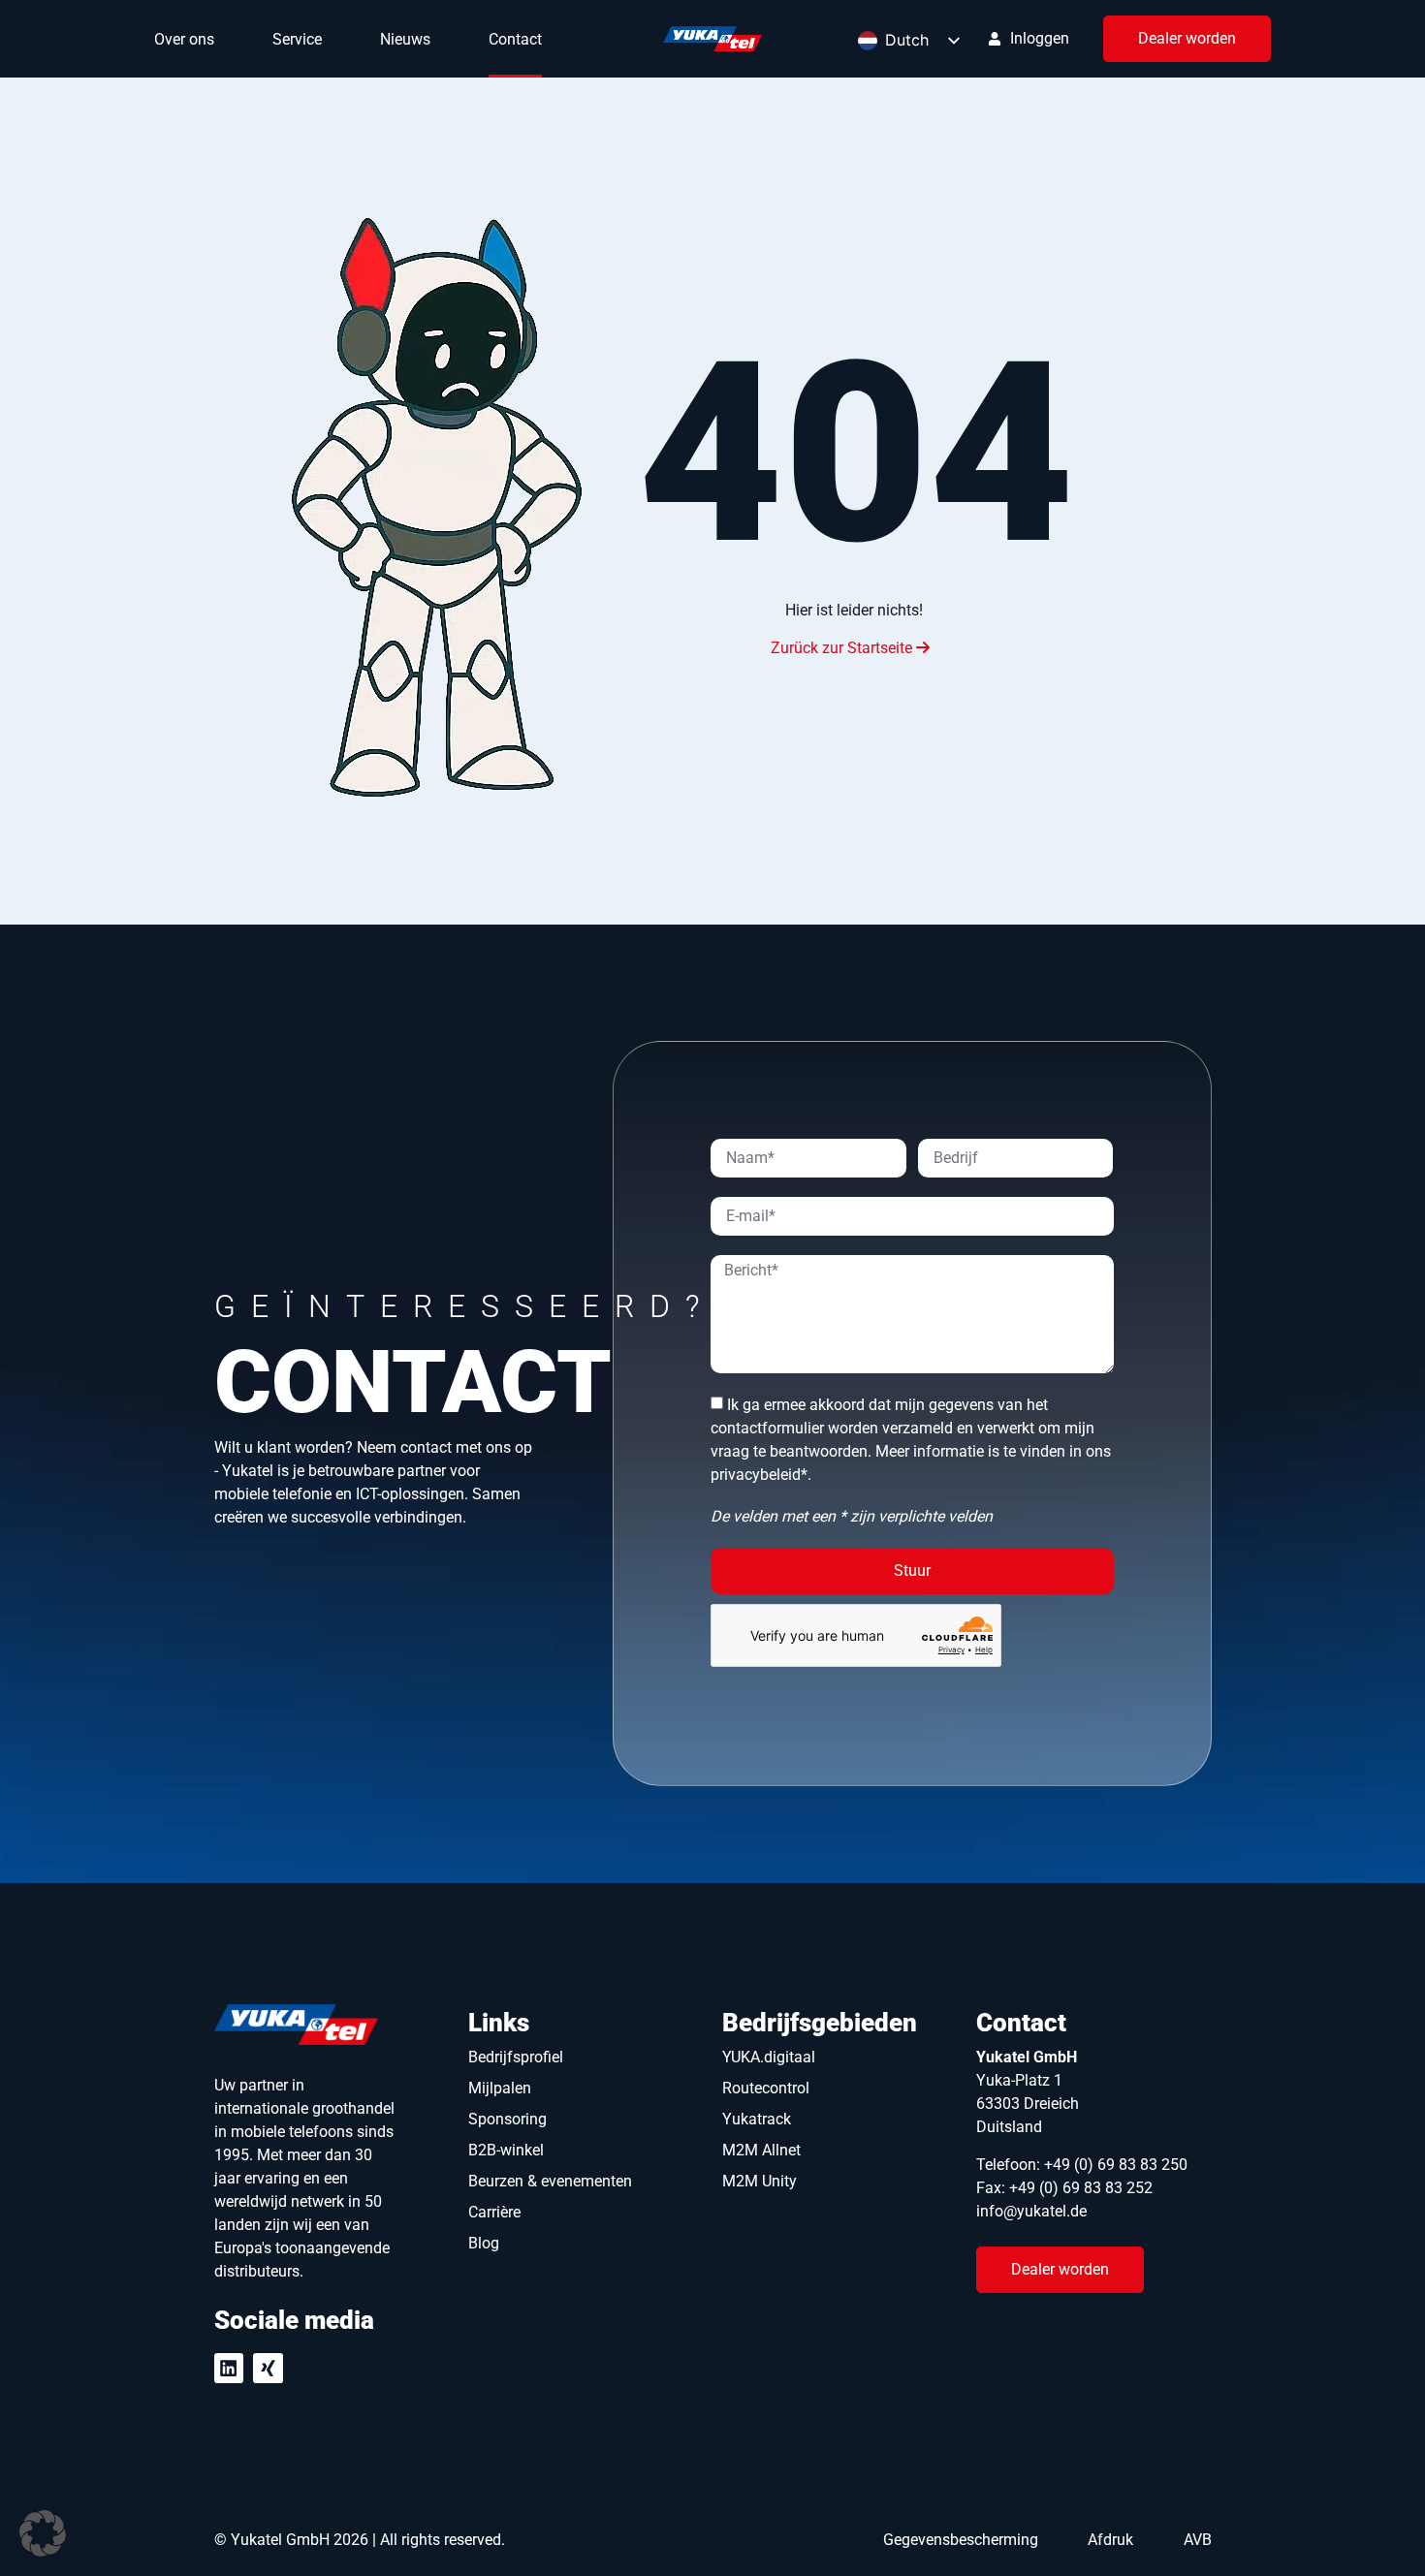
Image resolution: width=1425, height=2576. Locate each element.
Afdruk (1110, 2540)
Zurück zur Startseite (843, 648)
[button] (43, 2533)
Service (297, 39)
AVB (1198, 2540)
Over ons (184, 39)
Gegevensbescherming (961, 2540)
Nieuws (405, 39)
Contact (515, 39)
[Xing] (268, 2368)
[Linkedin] (229, 2368)
